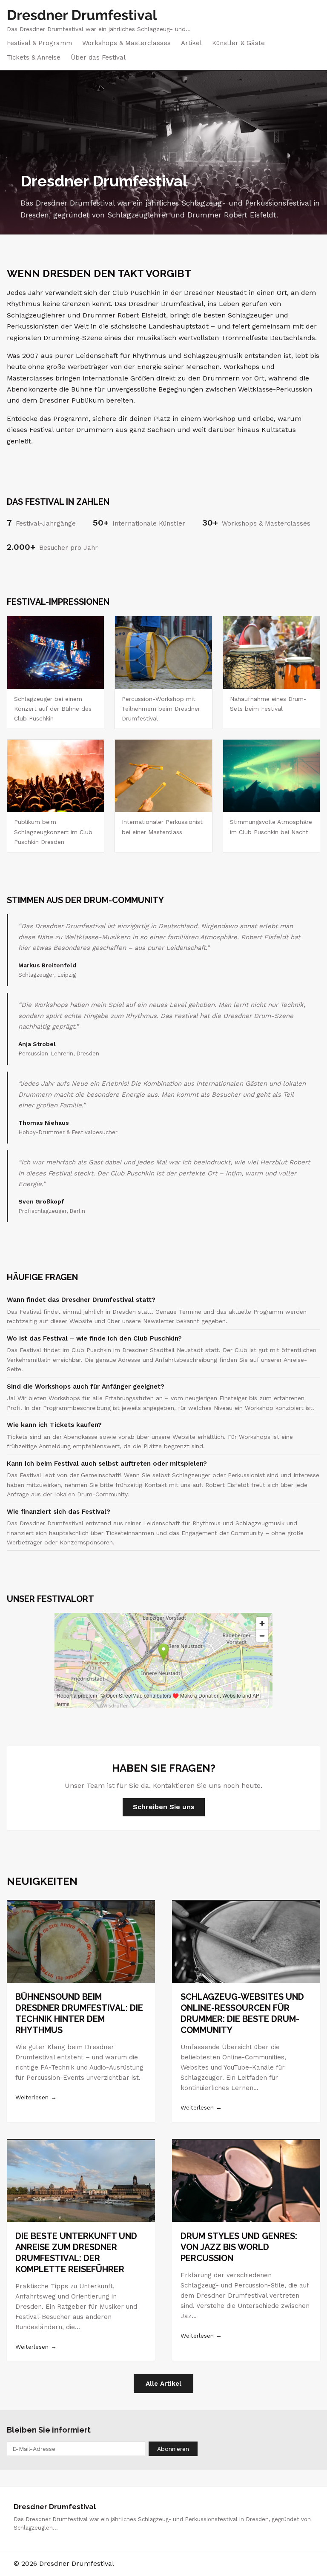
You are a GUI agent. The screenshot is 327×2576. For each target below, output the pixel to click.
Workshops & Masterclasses (126, 43)
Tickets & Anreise (34, 57)
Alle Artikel (163, 2384)
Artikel (191, 43)
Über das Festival (98, 57)
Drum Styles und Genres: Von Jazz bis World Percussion (239, 2247)
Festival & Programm (39, 43)
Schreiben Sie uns (164, 1807)
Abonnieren (173, 2449)
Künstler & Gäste (238, 43)
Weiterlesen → (36, 2097)
